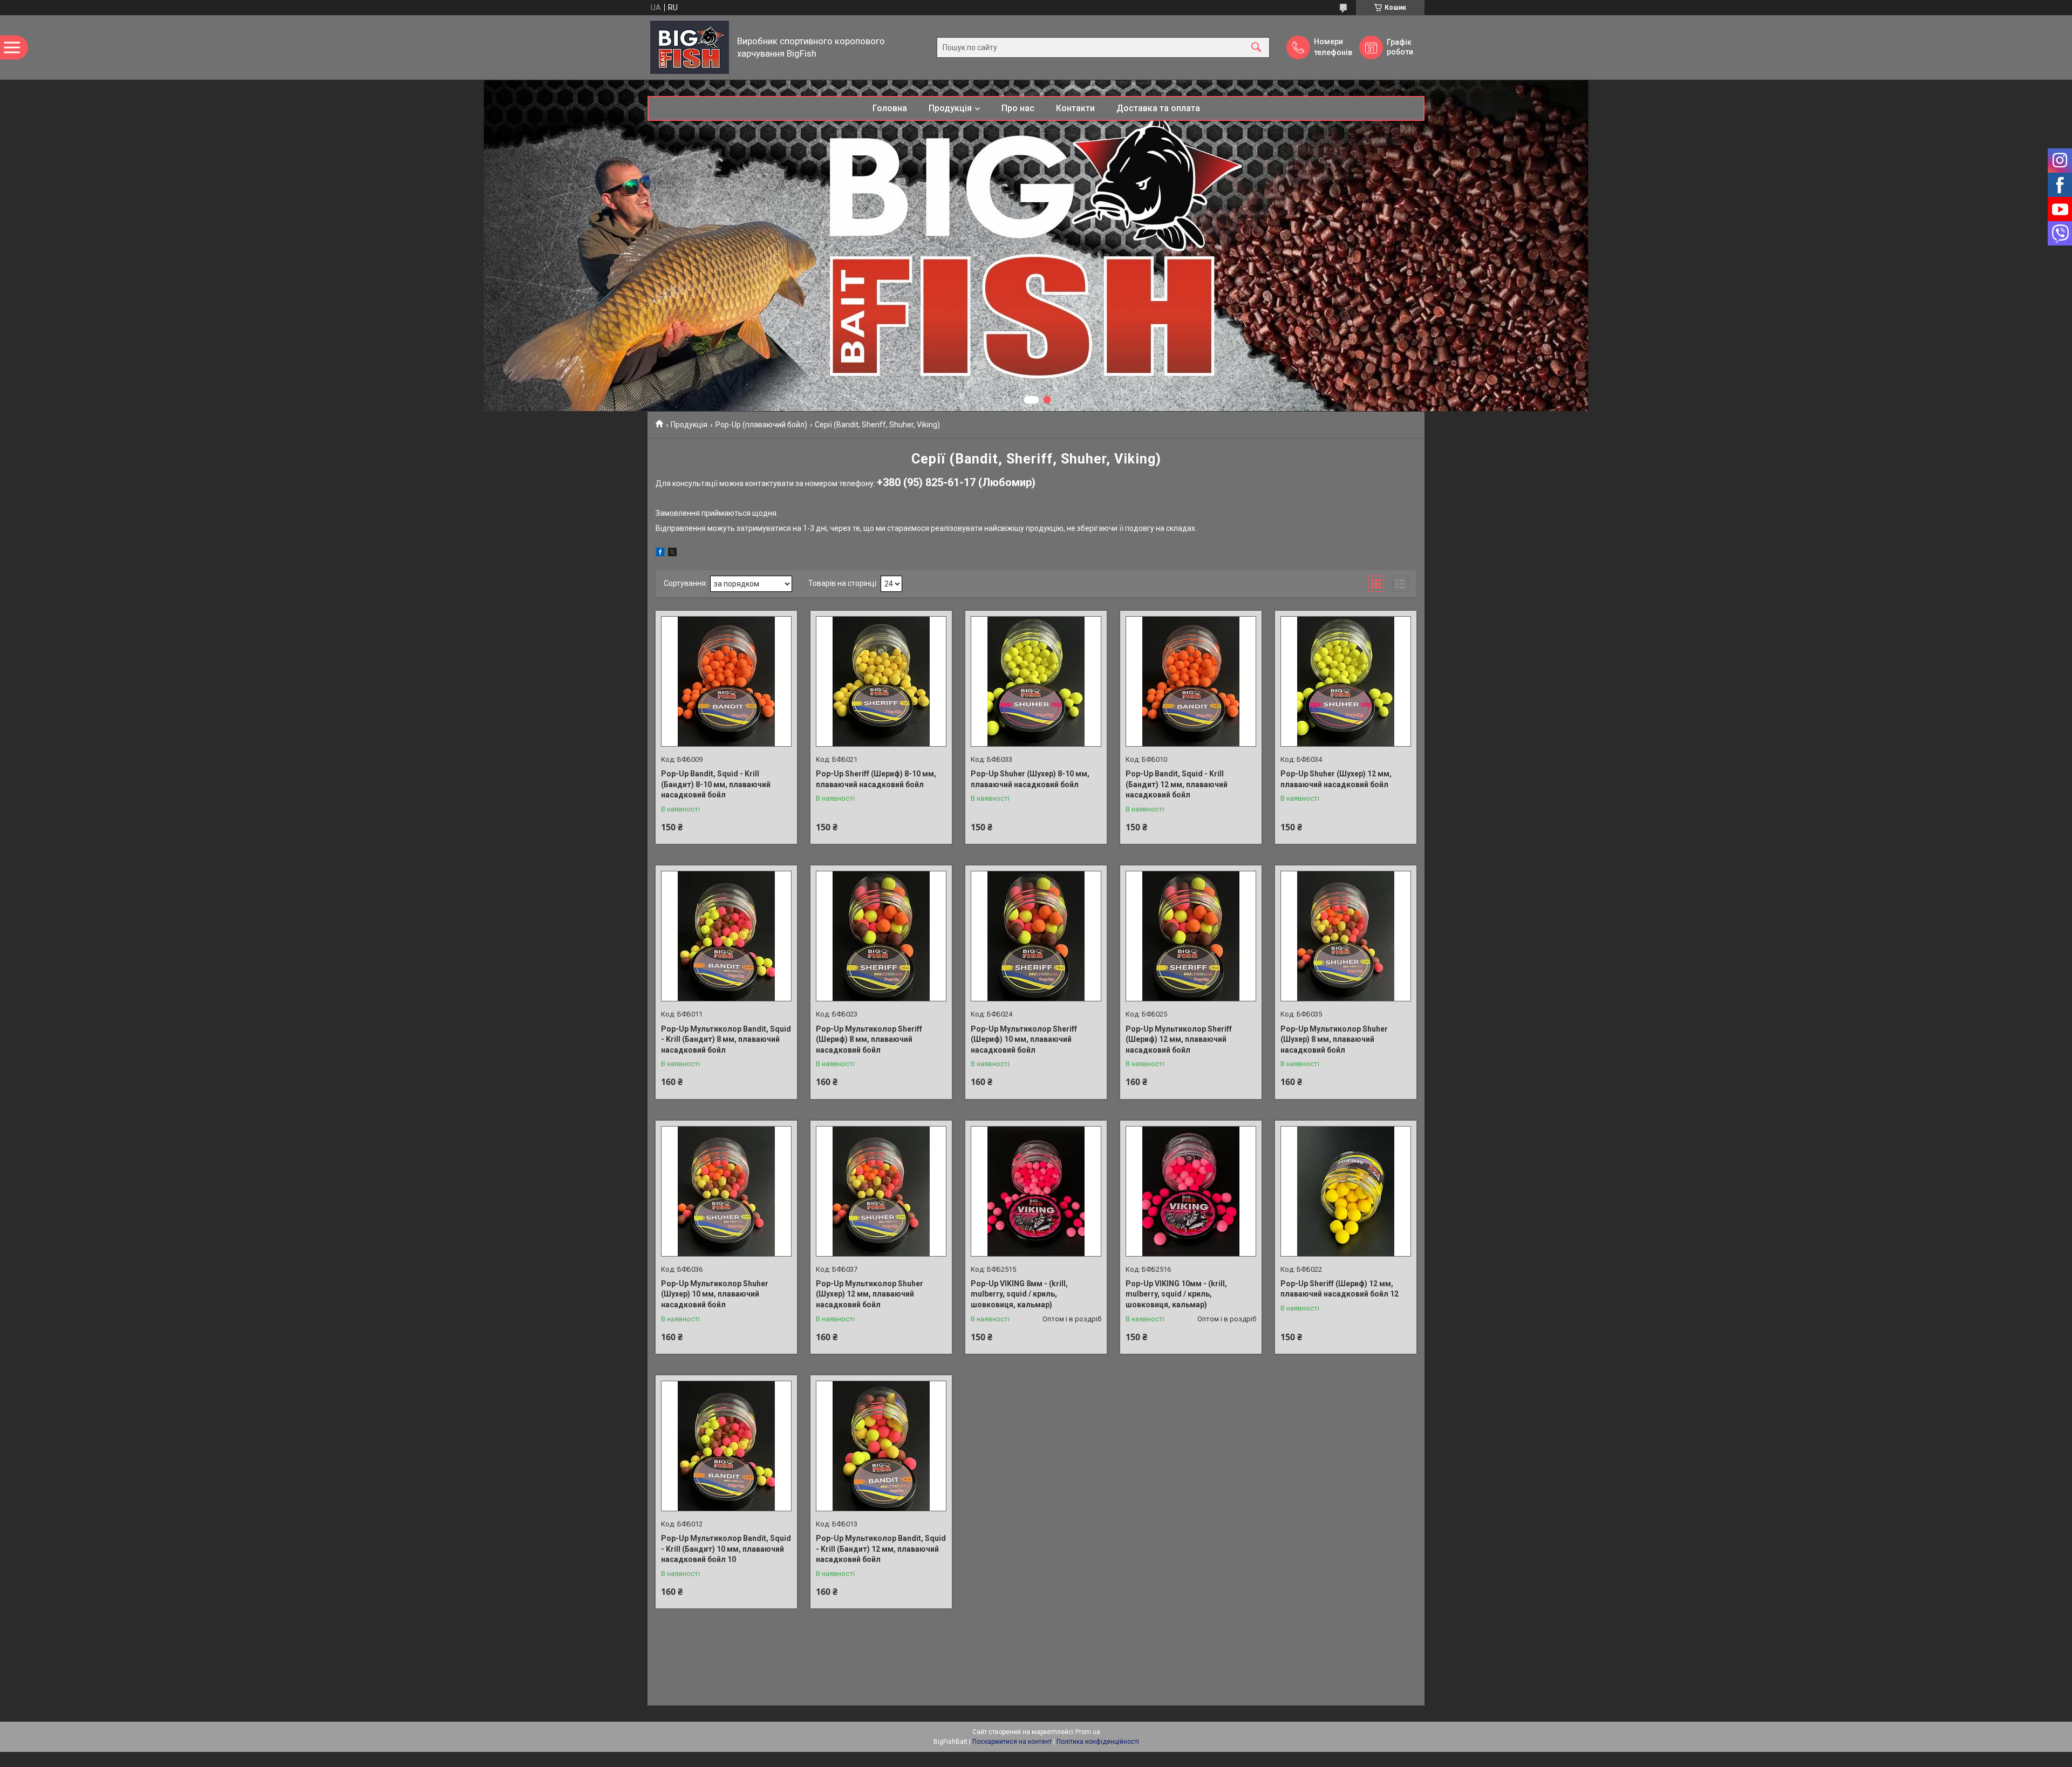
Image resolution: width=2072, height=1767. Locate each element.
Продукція (950, 108)
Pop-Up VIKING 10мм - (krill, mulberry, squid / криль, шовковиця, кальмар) (1176, 1294)
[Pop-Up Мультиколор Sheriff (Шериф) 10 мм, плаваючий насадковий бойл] (1036, 936)
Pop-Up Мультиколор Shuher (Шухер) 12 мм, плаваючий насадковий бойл (870, 1294)
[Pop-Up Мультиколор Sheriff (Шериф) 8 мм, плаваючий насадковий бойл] (881, 936)
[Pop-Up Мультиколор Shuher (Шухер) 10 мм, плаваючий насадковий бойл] (726, 1191)
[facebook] (660, 554)
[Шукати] (1256, 47)
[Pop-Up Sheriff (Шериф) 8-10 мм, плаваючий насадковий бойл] (881, 681)
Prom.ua (1088, 1732)
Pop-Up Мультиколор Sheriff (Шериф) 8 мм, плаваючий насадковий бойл (869, 1039)
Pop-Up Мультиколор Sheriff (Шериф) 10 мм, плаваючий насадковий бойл (1024, 1039)
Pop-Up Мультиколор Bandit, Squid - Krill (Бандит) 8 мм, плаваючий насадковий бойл (726, 1039)
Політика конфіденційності (1098, 1742)
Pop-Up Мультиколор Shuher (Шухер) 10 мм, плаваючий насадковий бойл (715, 1294)
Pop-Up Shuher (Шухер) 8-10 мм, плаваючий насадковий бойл (1030, 779)
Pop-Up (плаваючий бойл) (761, 425)
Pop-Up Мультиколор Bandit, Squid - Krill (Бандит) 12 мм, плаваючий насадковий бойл (881, 1549)
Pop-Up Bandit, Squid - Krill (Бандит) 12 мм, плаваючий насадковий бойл (1177, 784)
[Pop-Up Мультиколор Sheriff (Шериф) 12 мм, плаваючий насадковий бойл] (1191, 936)
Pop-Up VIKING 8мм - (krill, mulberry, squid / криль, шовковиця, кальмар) (1019, 1294)
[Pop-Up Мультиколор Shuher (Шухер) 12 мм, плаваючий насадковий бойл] (881, 1191)
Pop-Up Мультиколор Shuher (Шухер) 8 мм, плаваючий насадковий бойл (1334, 1039)
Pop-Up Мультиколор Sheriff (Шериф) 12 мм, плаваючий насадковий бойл (1179, 1039)
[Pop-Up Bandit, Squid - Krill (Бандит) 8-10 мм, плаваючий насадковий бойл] (726, 681)
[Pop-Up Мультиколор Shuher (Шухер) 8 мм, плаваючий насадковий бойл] (1346, 936)
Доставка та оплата (1158, 108)
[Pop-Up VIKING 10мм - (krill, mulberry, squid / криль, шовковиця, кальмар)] (1191, 1191)
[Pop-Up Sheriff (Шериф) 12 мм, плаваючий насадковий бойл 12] (1346, 1191)
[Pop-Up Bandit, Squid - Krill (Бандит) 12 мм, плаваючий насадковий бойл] (1191, 681)
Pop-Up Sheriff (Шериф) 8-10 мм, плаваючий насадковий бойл (876, 779)
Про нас (1018, 108)
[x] (672, 554)
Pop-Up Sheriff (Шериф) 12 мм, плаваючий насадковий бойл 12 (1340, 1289)
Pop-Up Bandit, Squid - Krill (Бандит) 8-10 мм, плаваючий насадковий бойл (716, 784)
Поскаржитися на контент (1012, 1742)
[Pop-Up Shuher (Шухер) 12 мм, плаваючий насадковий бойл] (1346, 681)
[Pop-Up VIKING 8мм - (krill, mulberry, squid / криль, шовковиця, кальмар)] (1036, 1191)
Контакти (1075, 108)
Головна (890, 108)
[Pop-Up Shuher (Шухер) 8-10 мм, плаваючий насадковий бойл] (1036, 681)
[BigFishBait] (690, 47)
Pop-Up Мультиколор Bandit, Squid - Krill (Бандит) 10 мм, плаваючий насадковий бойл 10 (726, 1549)
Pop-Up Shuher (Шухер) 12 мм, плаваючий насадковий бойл (1336, 779)
